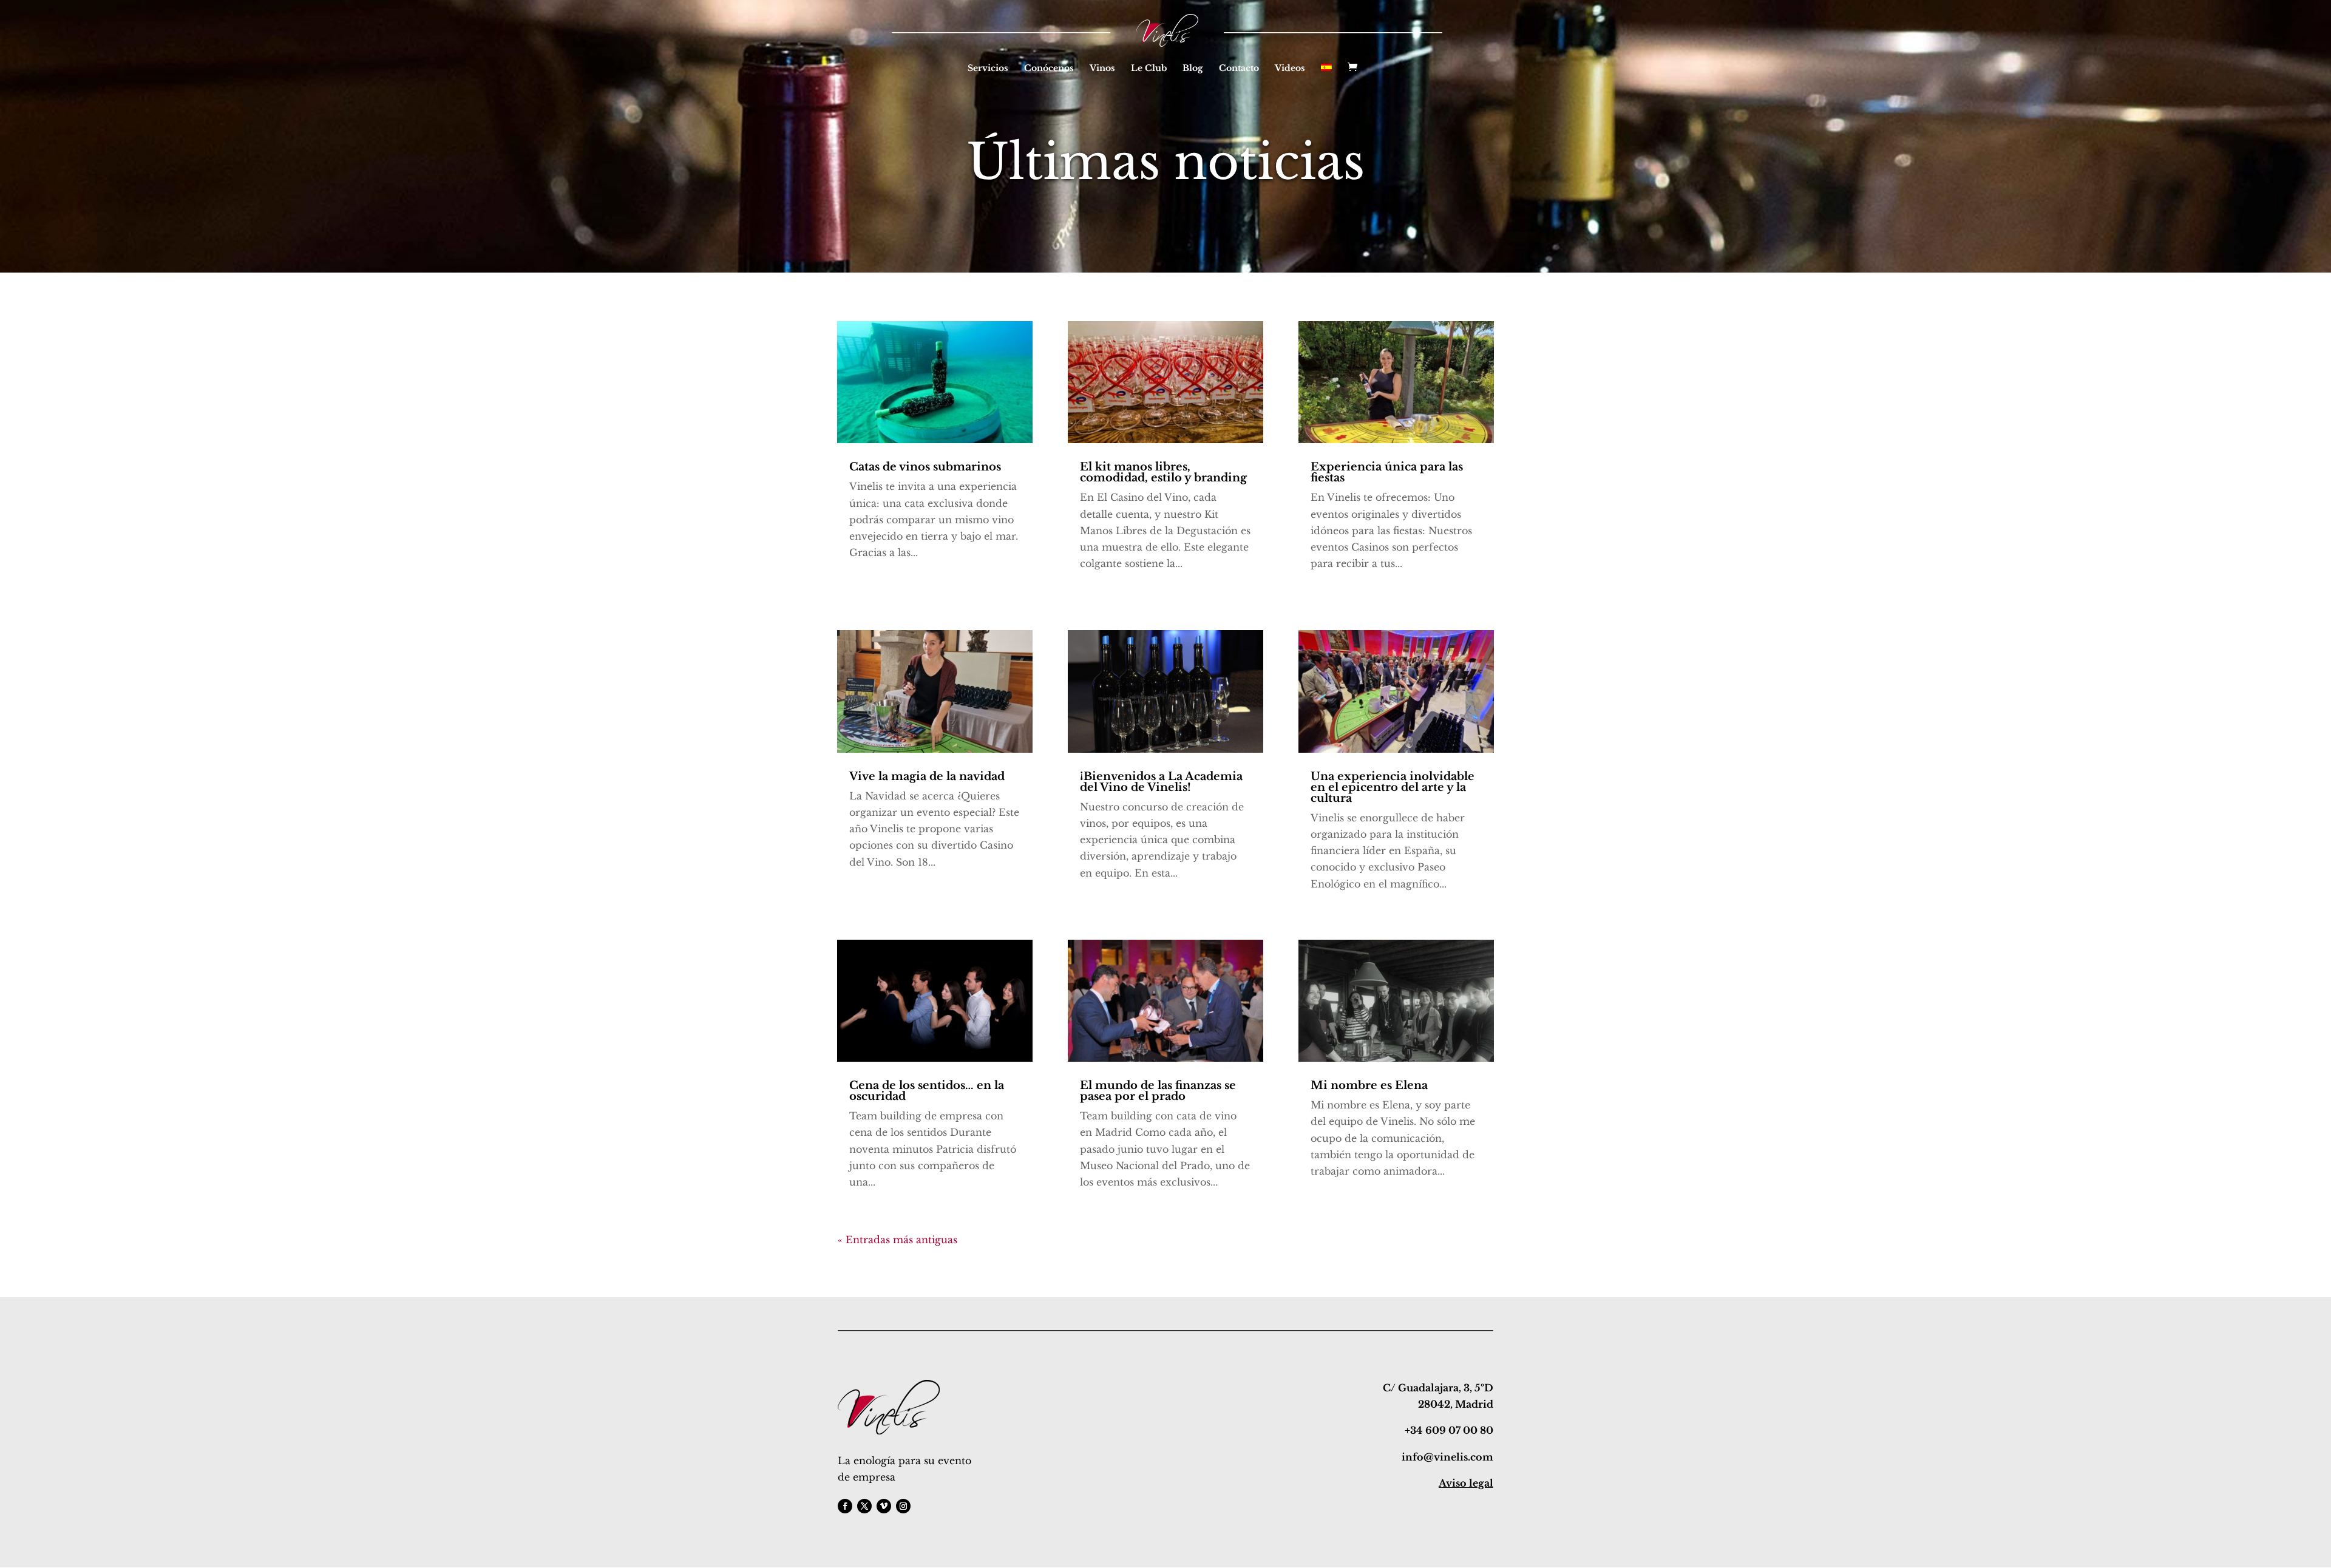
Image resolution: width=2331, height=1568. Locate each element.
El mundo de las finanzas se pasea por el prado (1158, 1091)
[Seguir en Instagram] (903, 1506)
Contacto (1239, 69)
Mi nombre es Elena (1369, 1085)
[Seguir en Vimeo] (884, 1506)
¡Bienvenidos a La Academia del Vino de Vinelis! (1161, 782)
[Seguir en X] (864, 1506)
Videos (1290, 69)
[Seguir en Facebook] (845, 1506)
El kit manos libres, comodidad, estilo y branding (1163, 472)
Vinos (1102, 69)
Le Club (1149, 69)
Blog (1193, 69)
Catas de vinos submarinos (925, 467)
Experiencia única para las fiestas (1387, 472)
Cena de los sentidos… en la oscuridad (927, 1091)
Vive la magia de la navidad (927, 776)
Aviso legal (1466, 1483)
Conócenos (1049, 69)
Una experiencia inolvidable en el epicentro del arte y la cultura (1393, 787)
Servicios (988, 69)
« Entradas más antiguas (897, 1240)
